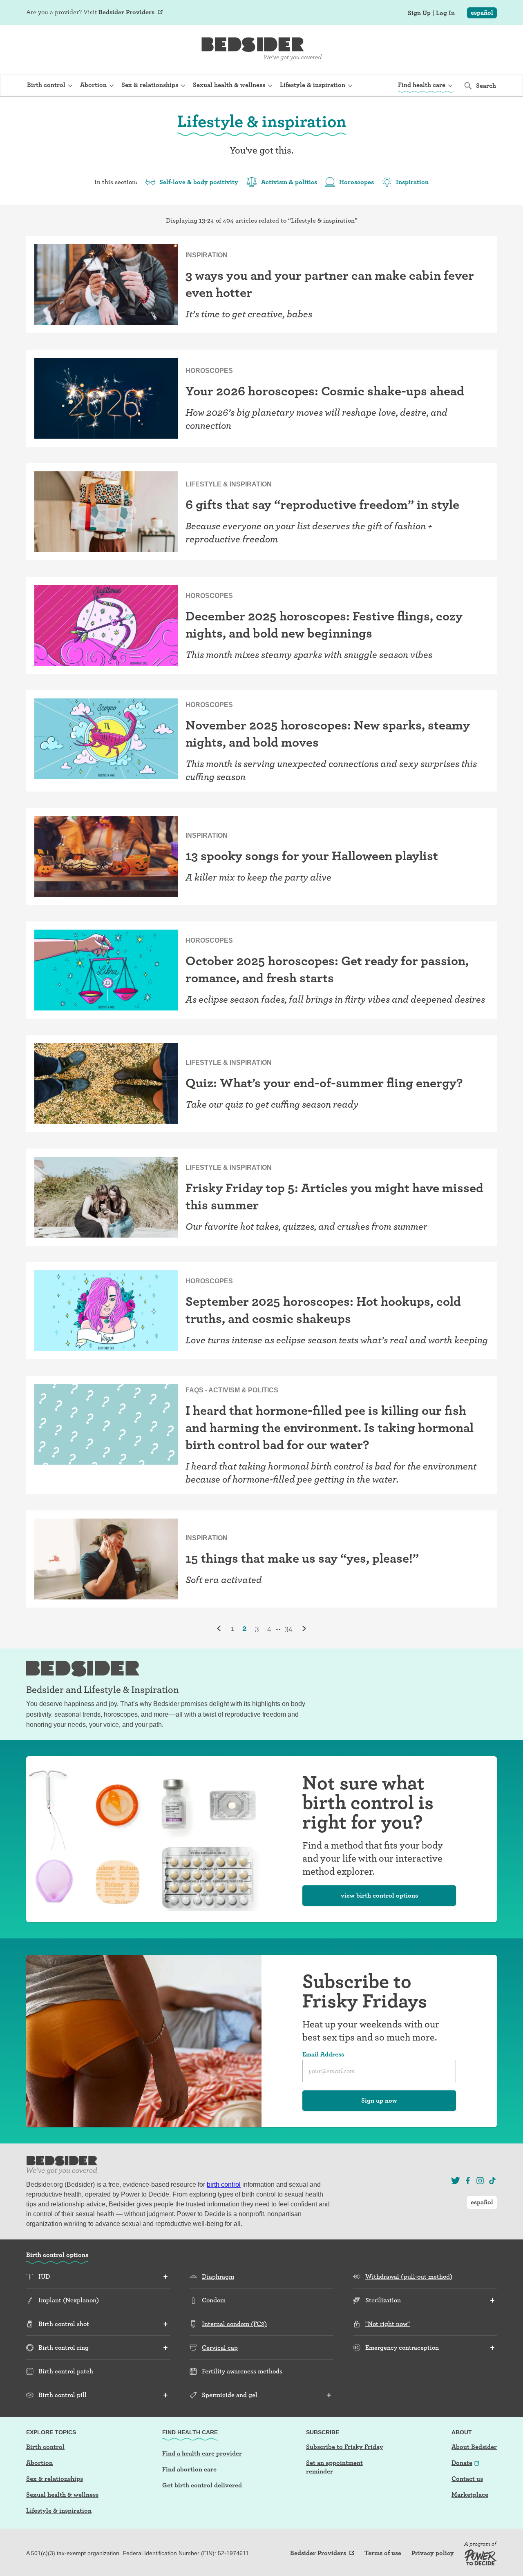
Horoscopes (356, 182)
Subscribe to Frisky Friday (345, 2447)
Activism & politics (289, 182)
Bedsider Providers (126, 12)
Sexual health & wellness (62, 2495)
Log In (445, 13)
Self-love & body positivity (199, 182)
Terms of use (383, 2553)
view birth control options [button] (379, 1895)
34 (288, 1628)
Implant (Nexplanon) (69, 2300)
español (482, 12)
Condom (214, 2300)
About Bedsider (474, 2447)
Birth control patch (66, 2371)
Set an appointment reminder (334, 2467)
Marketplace (470, 2495)
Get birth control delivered (202, 2485)
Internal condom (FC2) (234, 2324)
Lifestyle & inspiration (59, 2510)
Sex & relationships (55, 2479)
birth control (224, 2185)
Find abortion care (189, 2469)
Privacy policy (433, 2553)
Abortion (39, 2463)
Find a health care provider (202, 2453)
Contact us (467, 2479)
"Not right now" (388, 2324)
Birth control (45, 2447)
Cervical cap (220, 2347)
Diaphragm (218, 2276)
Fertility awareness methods (242, 2371)
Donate (462, 2463)
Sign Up (419, 13)
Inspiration (412, 182)
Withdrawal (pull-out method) (409, 2276)
